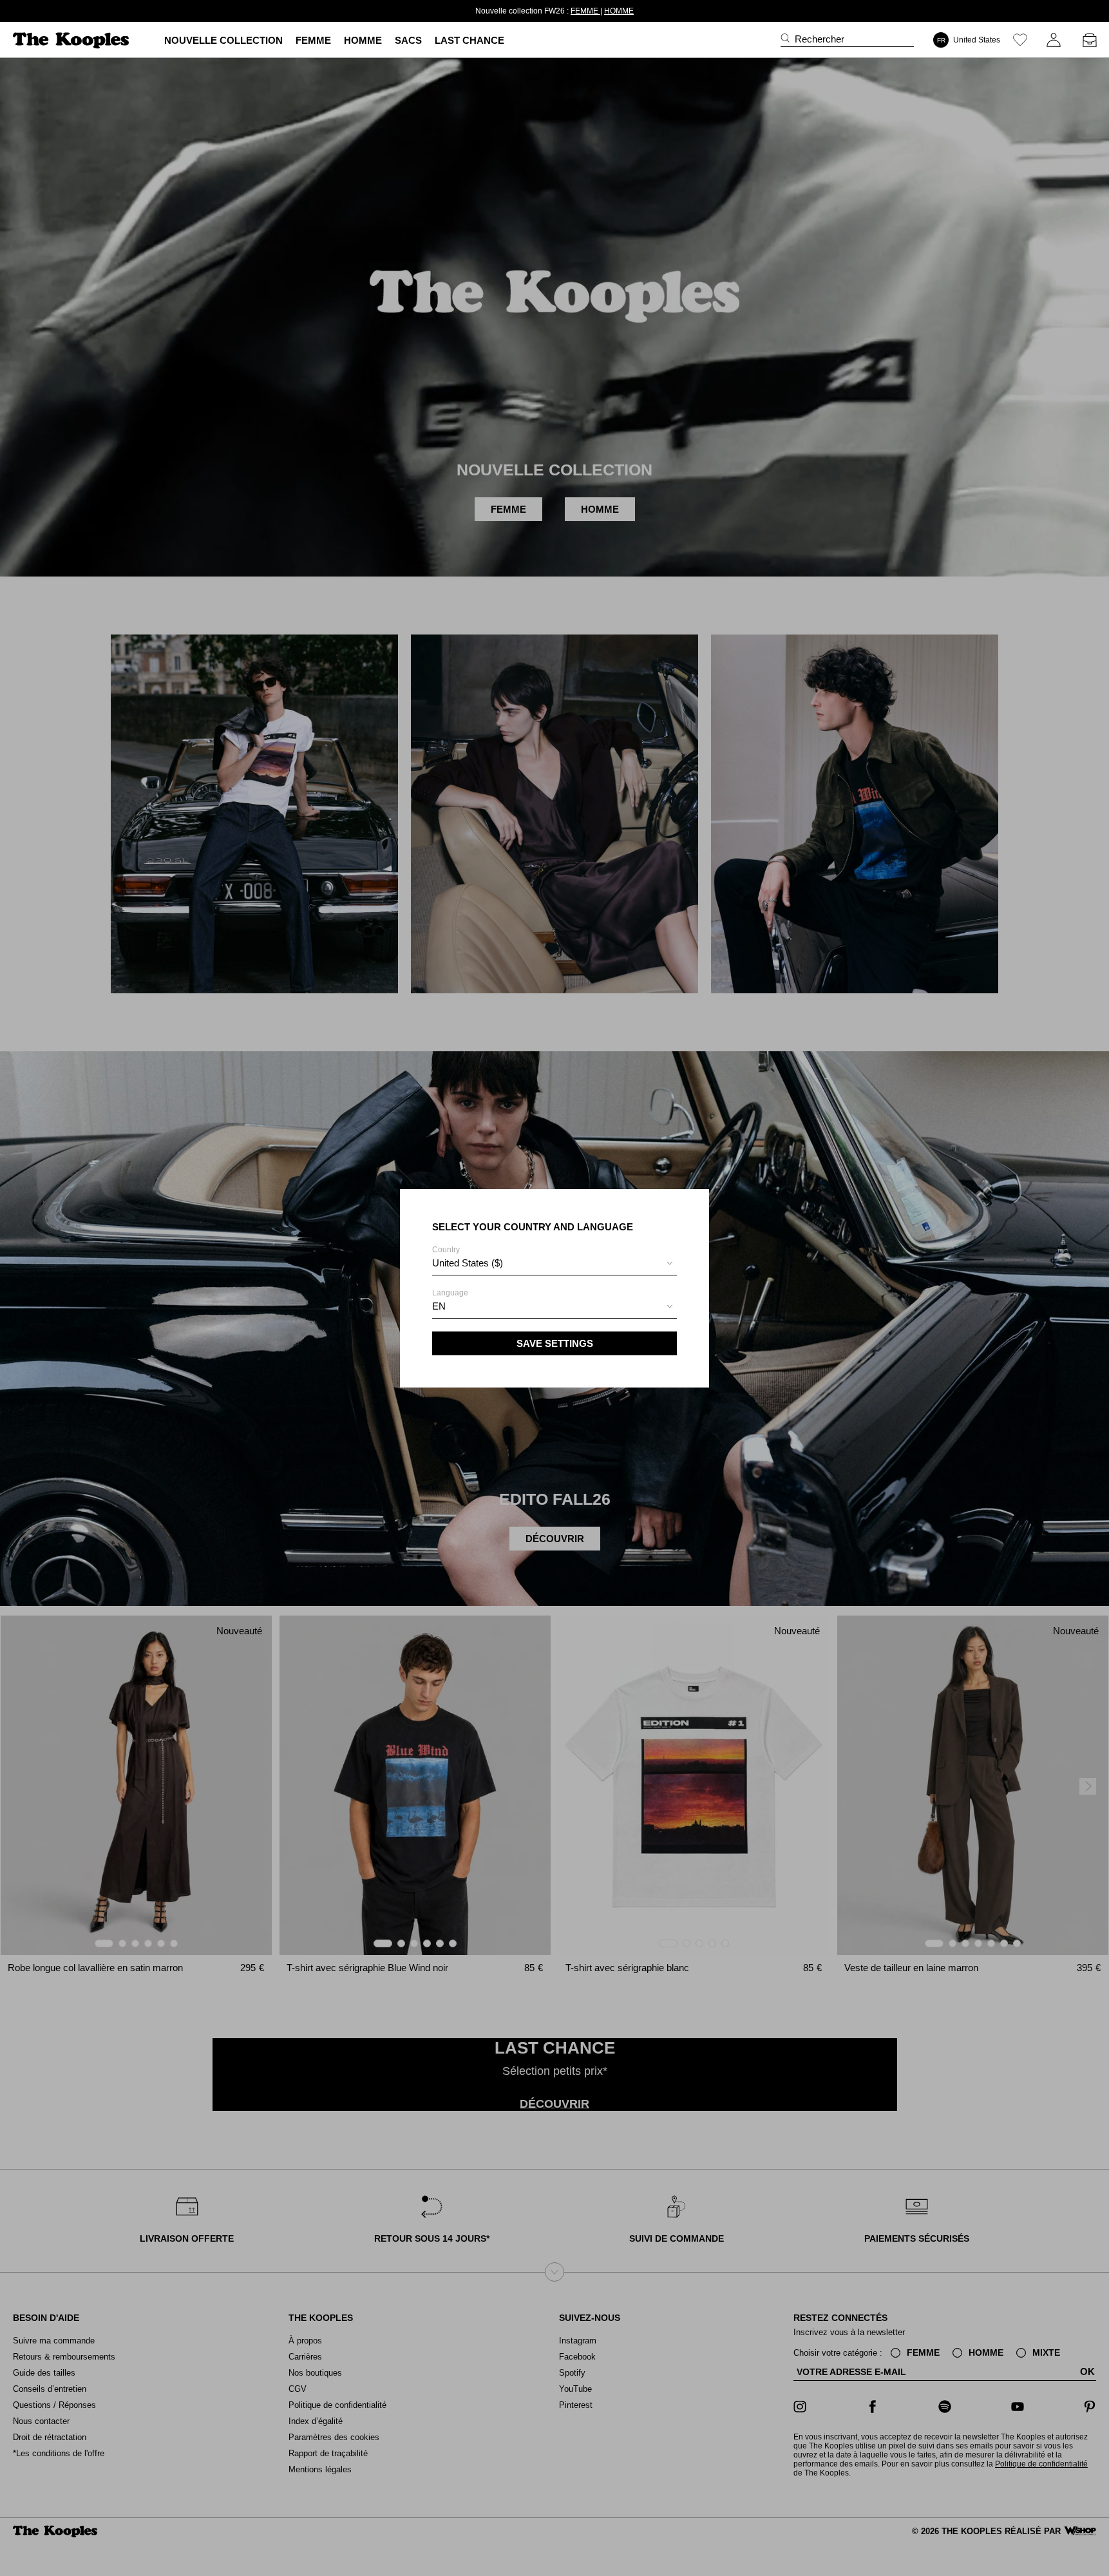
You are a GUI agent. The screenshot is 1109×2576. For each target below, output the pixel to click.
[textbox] (554, 1263)
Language (450, 1300)
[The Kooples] (72, 40)
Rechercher (820, 39)
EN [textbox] (439, 1306)
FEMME (585, 11)
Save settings (555, 1343)
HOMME (619, 11)
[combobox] (554, 1265)
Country (468, 1257)
